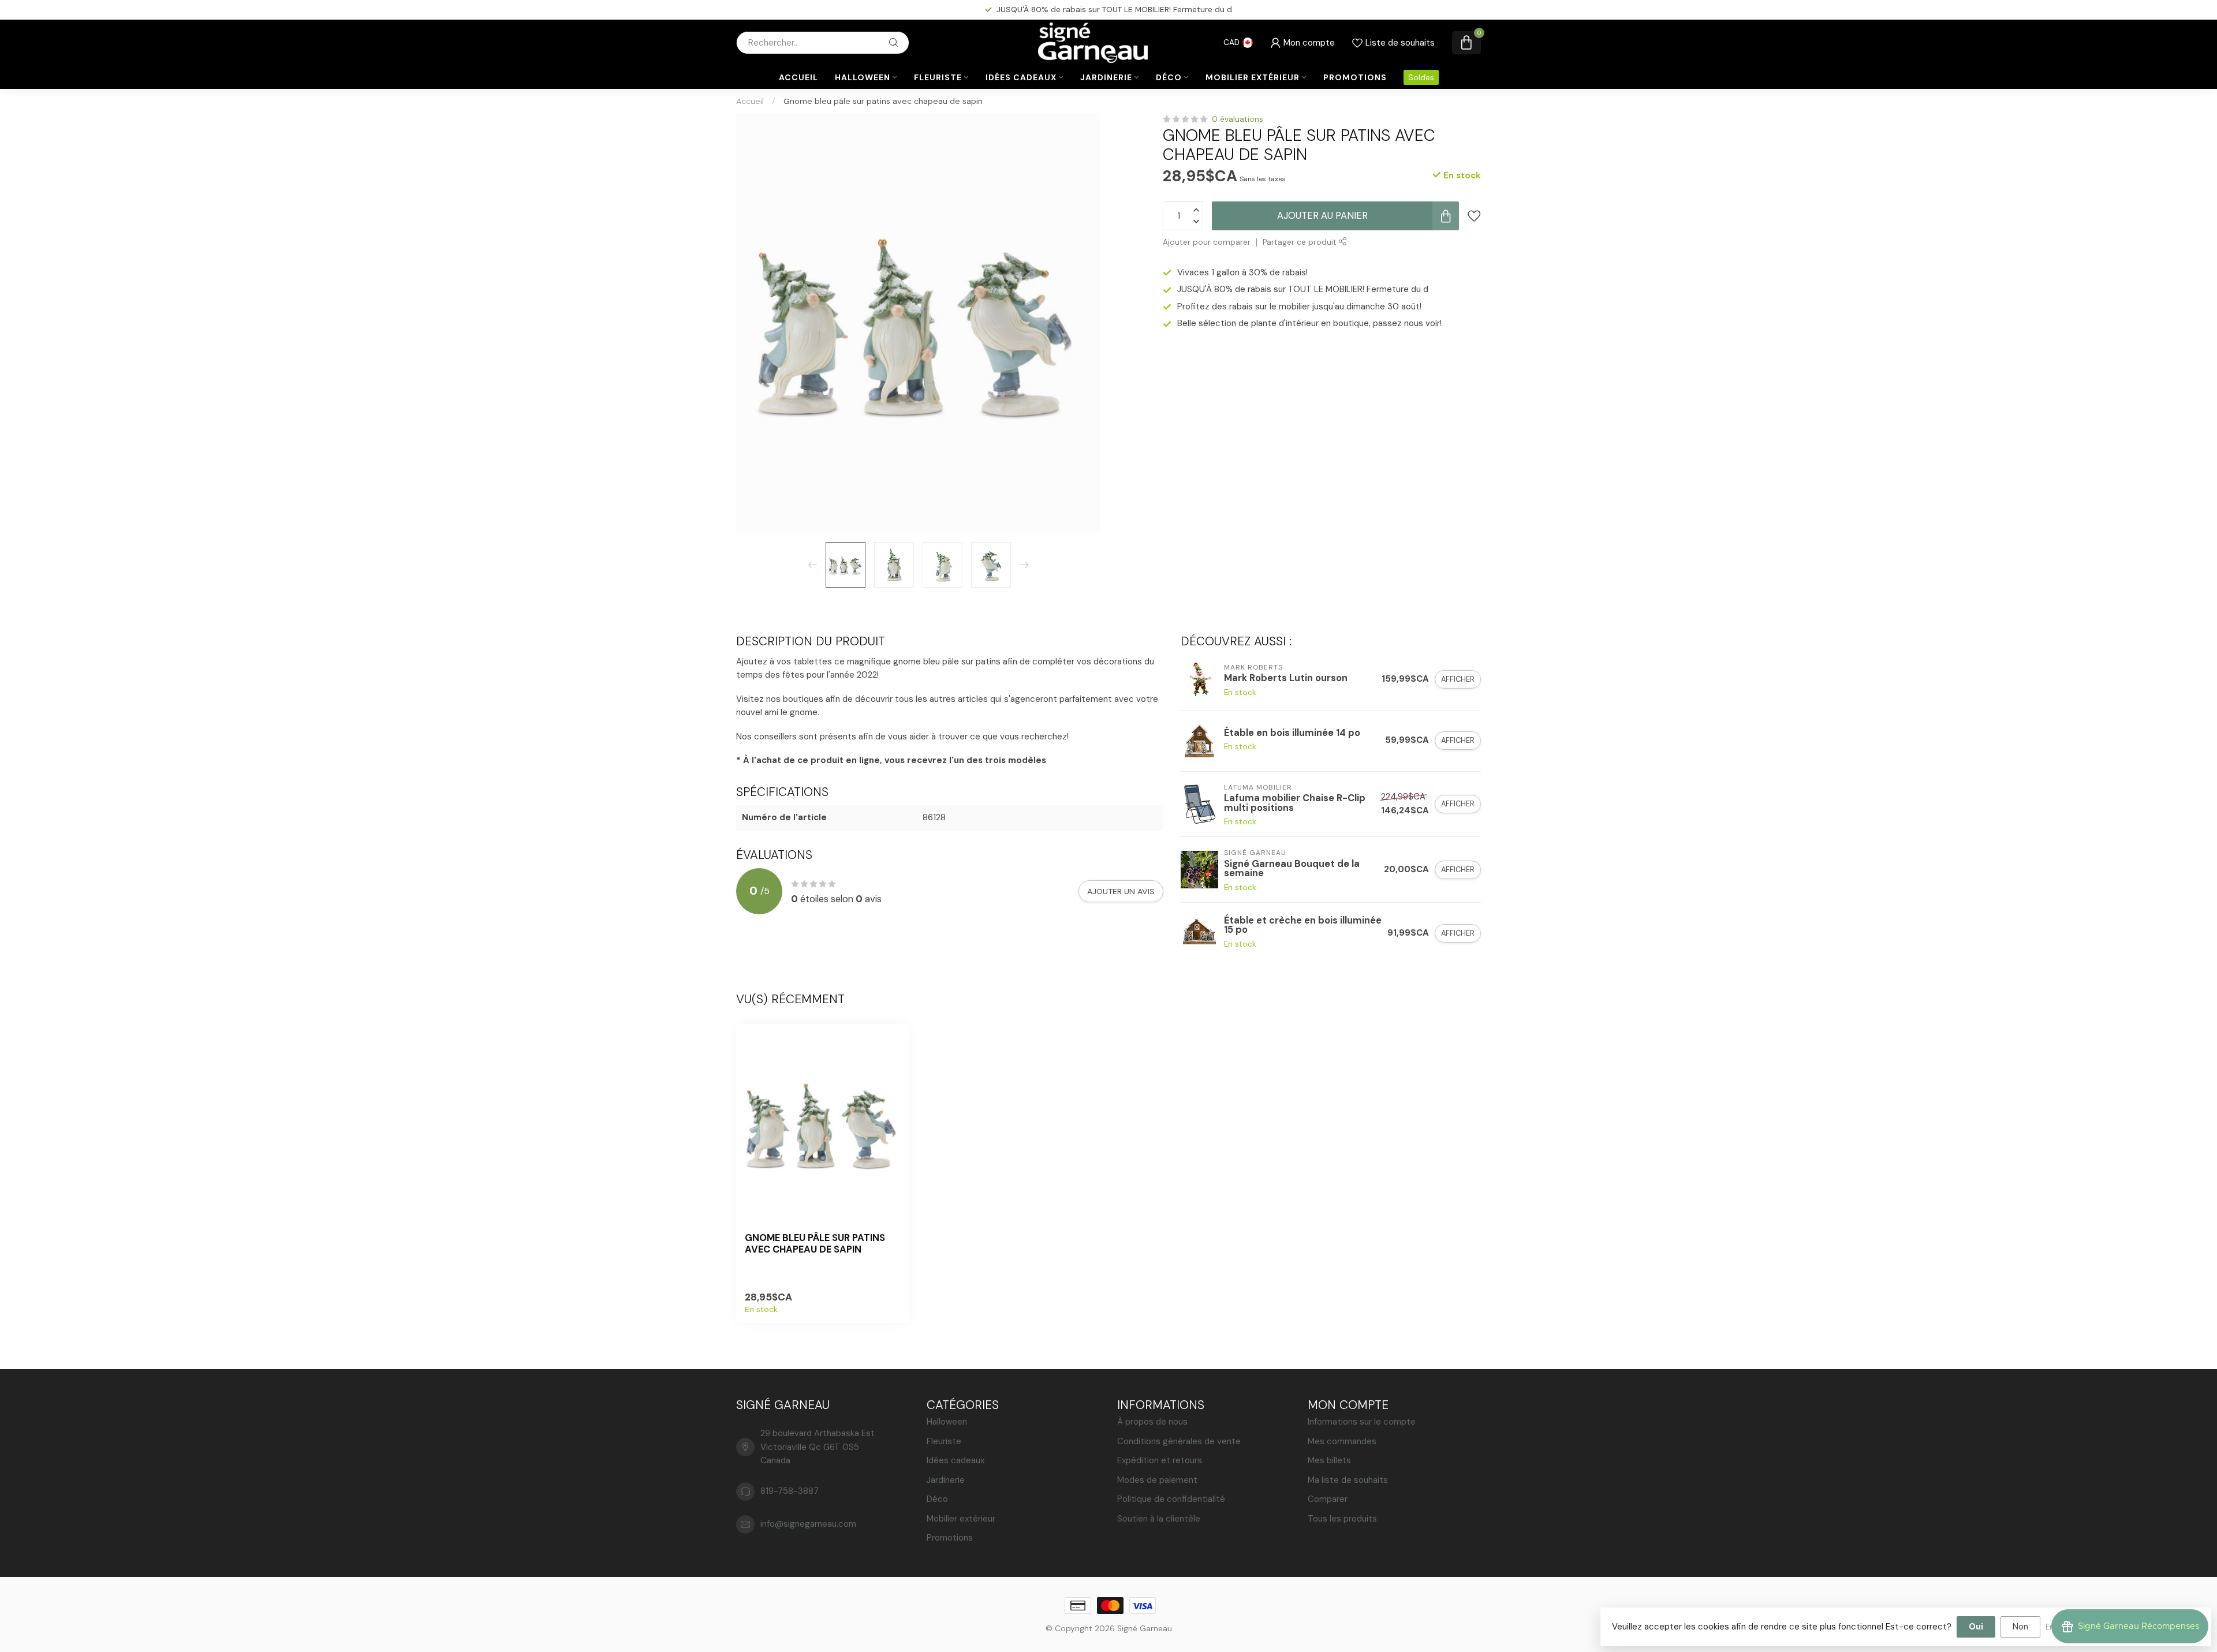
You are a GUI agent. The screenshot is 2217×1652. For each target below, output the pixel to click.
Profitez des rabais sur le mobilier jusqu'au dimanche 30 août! (1114, 9)
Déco (1169, 77)
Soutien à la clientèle (1159, 1519)
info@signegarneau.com (808, 1524)
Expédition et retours (1160, 1460)
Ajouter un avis (1121, 891)
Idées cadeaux (1021, 77)
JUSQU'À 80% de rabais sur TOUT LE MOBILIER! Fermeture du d (1303, 289)
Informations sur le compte (1362, 1422)
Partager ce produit (1301, 242)
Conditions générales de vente (1179, 1441)
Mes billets (1329, 1460)
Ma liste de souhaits (1348, 1480)
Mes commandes (1342, 1441)
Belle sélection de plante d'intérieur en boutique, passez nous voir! (1309, 323)
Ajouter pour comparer (1207, 242)
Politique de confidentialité (1171, 1499)
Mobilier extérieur (1253, 77)
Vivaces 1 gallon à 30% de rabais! (1242, 272)
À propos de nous (1152, 1422)
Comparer (1328, 1499)
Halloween (863, 77)
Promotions (1355, 77)
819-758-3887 (790, 1491)
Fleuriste (938, 77)
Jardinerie (1106, 77)
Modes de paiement (1157, 1480)
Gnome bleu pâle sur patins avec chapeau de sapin (883, 101)
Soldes (1421, 77)
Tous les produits (1342, 1519)
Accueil (798, 77)
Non (2020, 1627)
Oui (1976, 1627)
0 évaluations (1238, 119)
